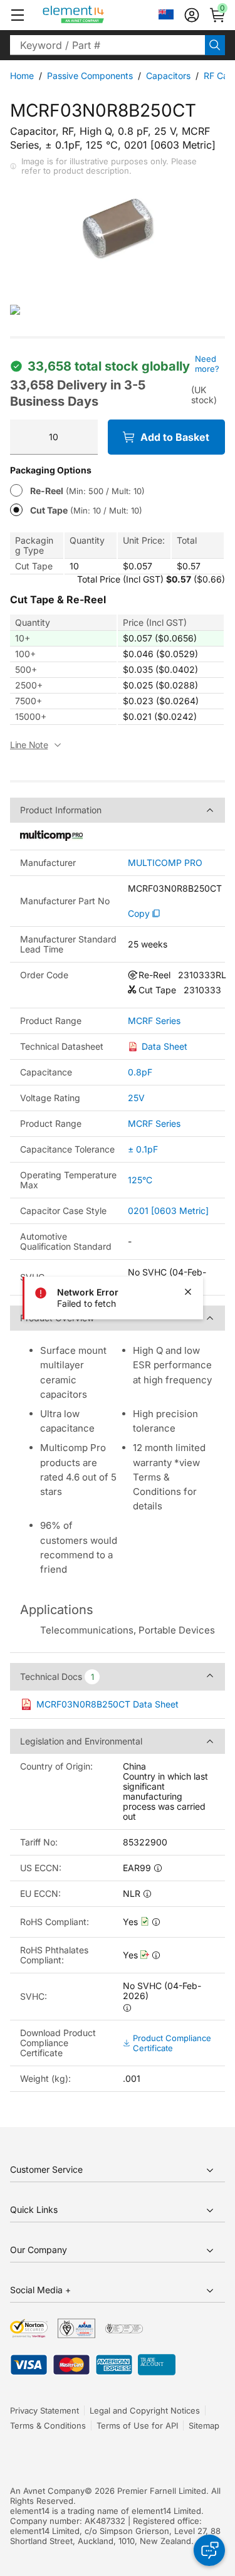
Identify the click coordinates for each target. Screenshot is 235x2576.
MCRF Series (154, 1021)
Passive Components (90, 76)
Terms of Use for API (137, 2426)
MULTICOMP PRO (165, 863)
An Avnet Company (47, 2491)
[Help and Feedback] (209, 2550)
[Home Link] (97, 15)
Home (22, 76)
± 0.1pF (143, 1149)
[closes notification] (188, 1292)
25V (136, 1098)
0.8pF (140, 1072)
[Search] (215, 45)
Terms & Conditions (48, 2426)
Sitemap (204, 2426)
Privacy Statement (44, 2410)
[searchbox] (107, 45)
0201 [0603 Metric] (168, 1211)
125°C (140, 1180)
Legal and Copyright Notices (145, 2410)
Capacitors (168, 76)
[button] (18, 15)
